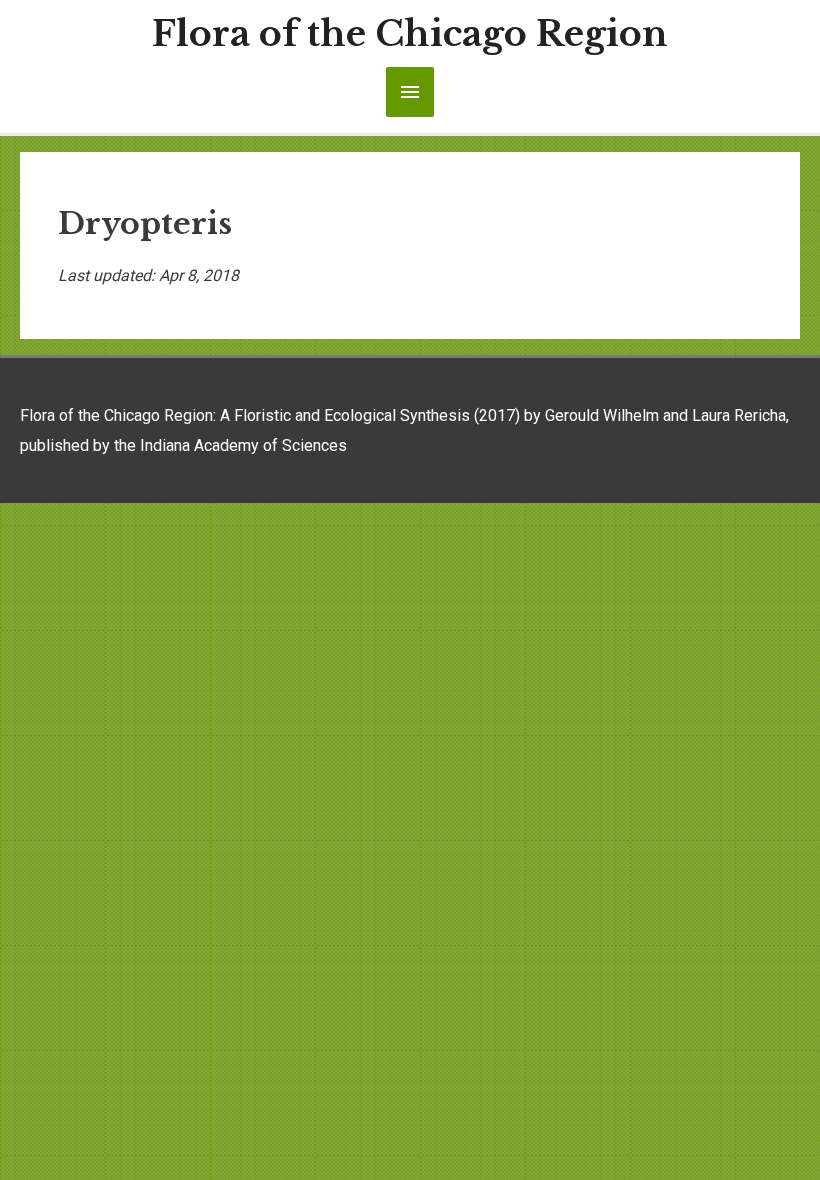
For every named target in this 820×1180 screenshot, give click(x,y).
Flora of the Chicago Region (410, 33)
